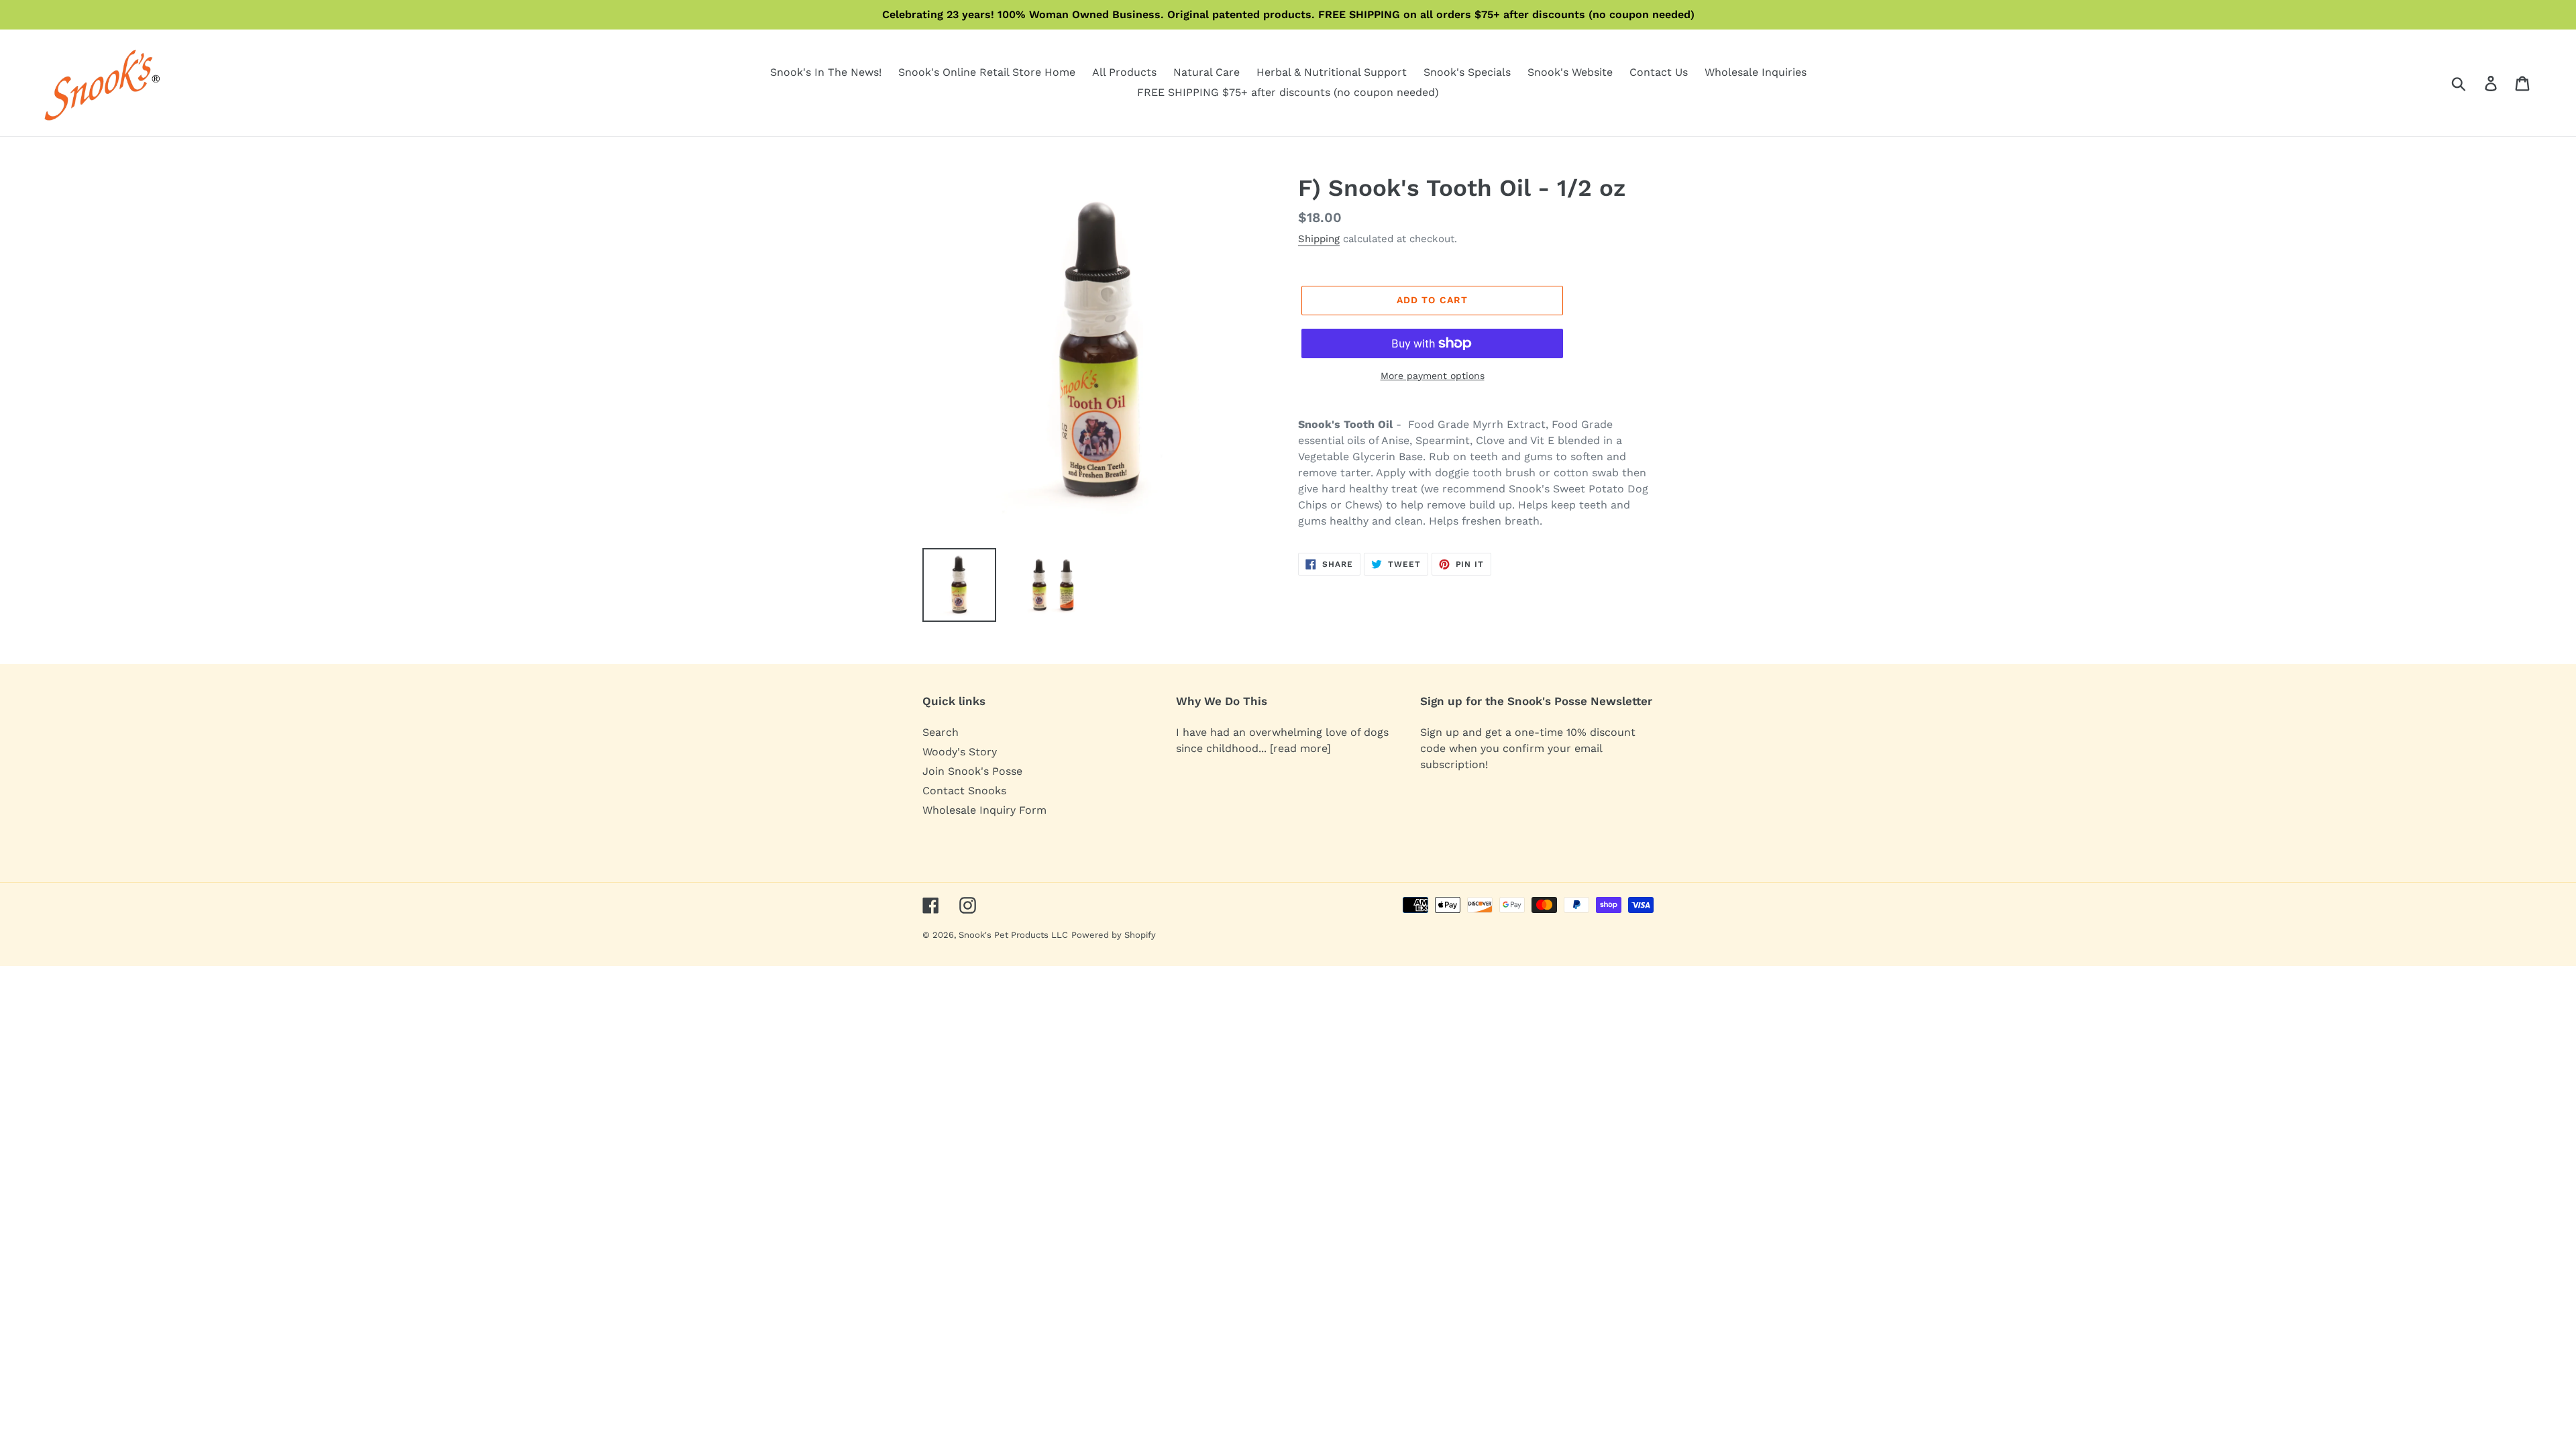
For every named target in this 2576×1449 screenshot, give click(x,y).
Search (941, 732)
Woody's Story (960, 752)
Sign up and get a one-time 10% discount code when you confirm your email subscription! (1528, 748)
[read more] (1300, 748)
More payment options (1433, 376)
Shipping (1319, 239)
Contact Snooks (964, 791)
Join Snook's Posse (972, 771)
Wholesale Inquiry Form (984, 810)
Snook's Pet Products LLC (1013, 935)
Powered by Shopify (1114, 935)
